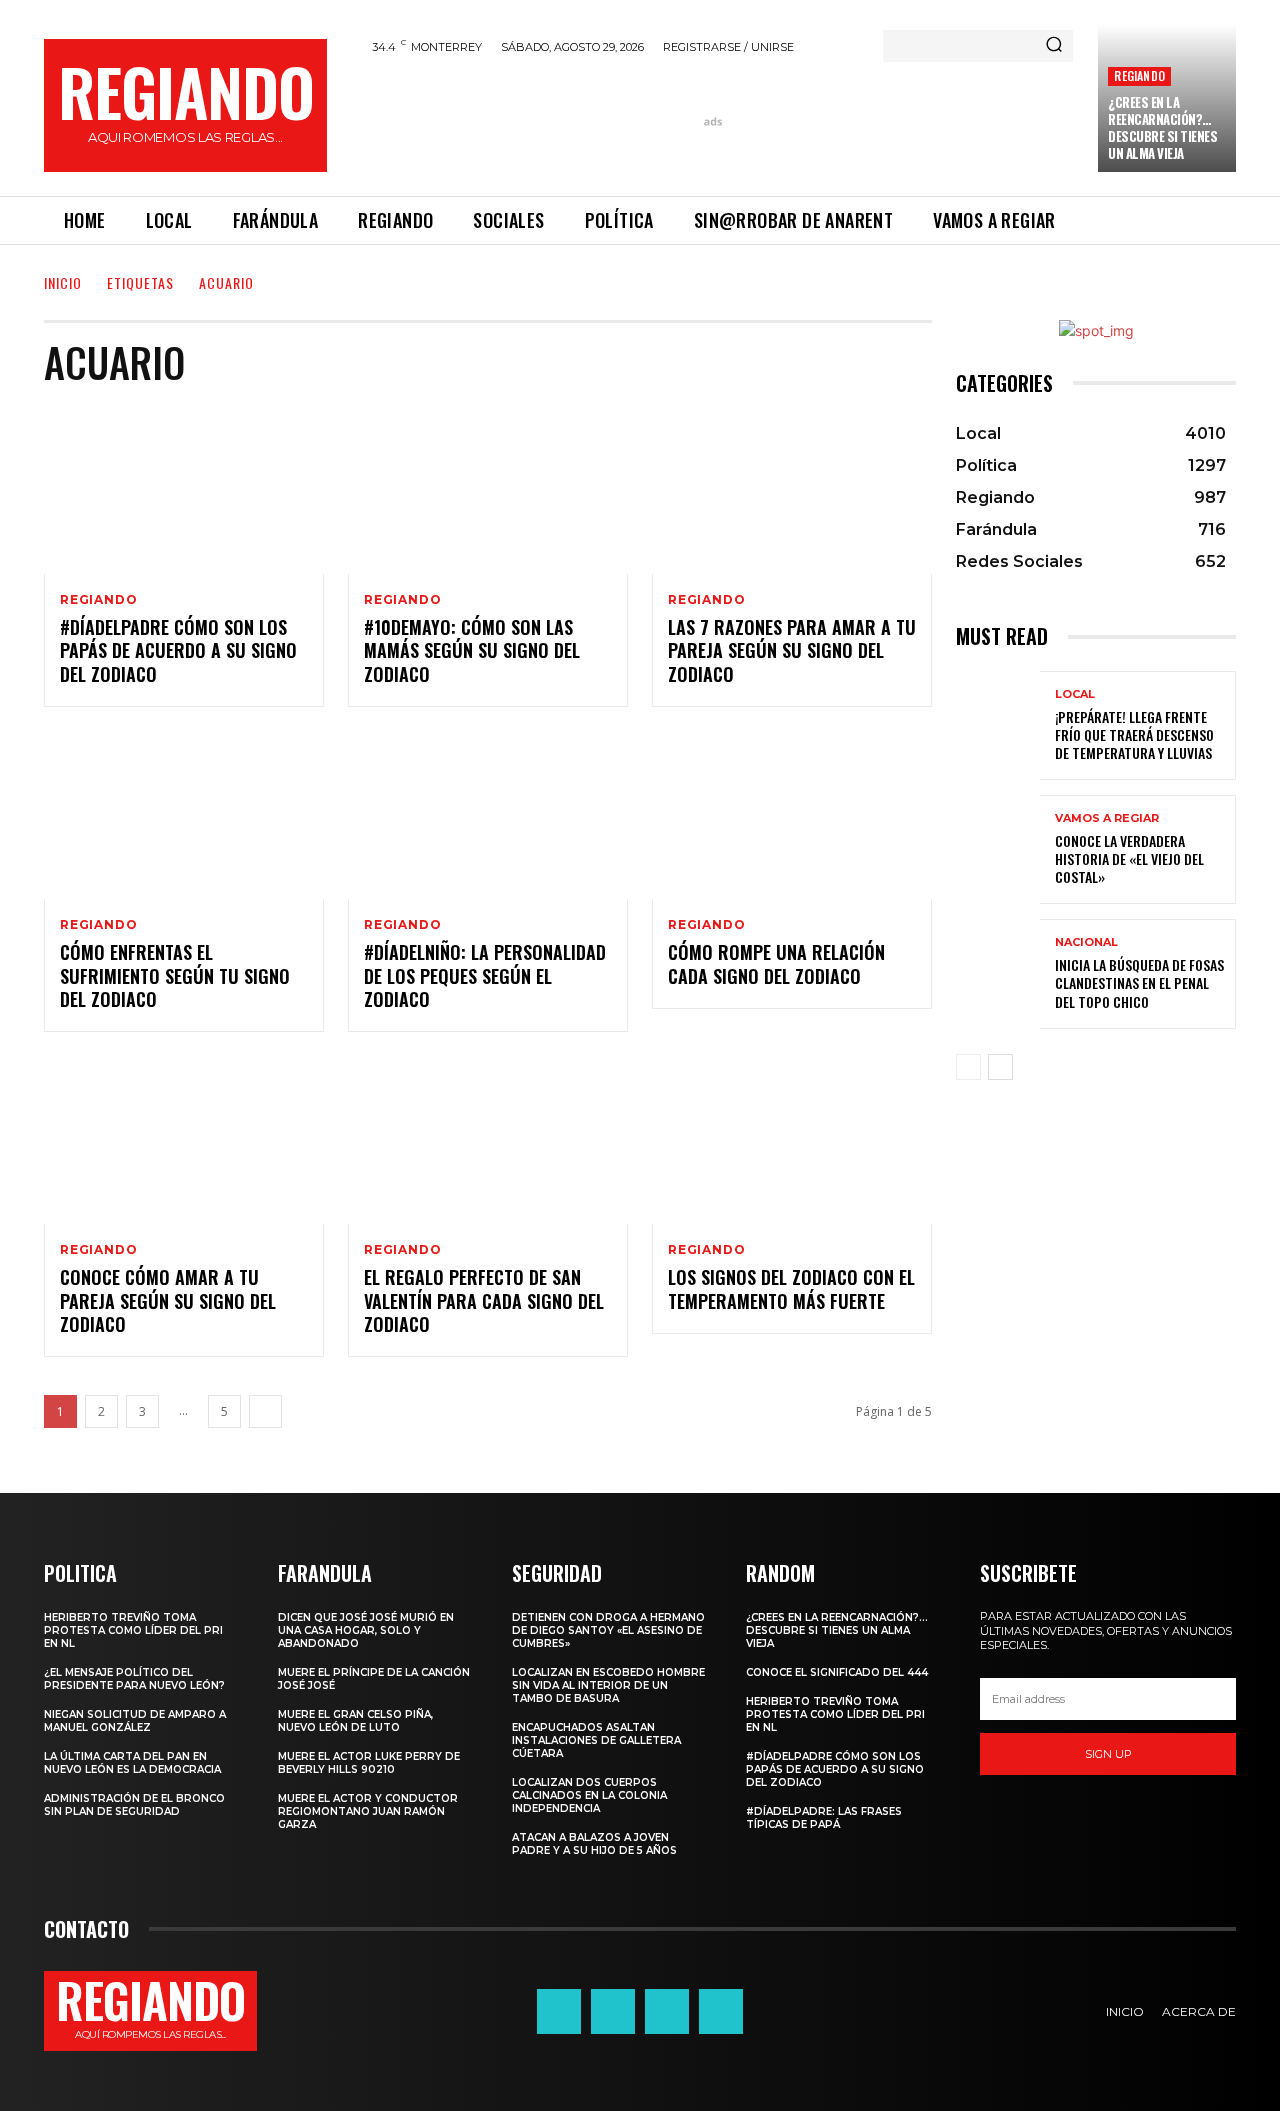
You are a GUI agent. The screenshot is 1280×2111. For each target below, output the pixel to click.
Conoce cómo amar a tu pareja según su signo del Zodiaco (168, 1300)
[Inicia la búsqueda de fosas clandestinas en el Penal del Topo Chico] (998, 973)
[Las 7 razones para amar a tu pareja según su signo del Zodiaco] (792, 490)
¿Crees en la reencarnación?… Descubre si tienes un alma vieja (1162, 127)
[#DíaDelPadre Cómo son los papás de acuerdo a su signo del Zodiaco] (184, 490)
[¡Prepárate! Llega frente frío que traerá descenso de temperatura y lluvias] (998, 725)
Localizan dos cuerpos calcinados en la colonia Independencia (589, 1795)
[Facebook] (559, 2011)
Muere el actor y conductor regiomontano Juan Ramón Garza (368, 1811)
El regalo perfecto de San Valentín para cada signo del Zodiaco (484, 1300)
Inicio (63, 282)
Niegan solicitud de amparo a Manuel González (135, 1721)
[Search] (1054, 46)
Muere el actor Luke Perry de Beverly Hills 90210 (369, 1763)
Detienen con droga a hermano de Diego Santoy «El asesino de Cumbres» (608, 1630)
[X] (667, 2011)
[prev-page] (968, 1067)
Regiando (1139, 75)
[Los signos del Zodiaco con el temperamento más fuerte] (792, 1140)
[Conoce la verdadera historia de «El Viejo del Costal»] (998, 849)
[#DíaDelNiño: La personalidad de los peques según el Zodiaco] (488, 815)
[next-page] (265, 1411)
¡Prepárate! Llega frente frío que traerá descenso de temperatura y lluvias (1134, 734)
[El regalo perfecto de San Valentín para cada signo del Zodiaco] (488, 1140)
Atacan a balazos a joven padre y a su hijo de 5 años (594, 1844)
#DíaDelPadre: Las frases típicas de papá (824, 1818)
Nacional (1086, 942)
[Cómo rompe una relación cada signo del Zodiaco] (792, 815)
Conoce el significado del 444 (837, 1672)
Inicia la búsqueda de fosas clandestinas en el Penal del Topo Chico (1139, 982)
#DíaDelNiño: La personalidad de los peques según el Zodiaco (485, 975)
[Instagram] (613, 2011)
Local (1075, 694)
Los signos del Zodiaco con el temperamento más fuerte (791, 1288)
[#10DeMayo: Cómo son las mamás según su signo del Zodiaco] (488, 490)
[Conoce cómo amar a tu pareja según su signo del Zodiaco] (184, 1140)
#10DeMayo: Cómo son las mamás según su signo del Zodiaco (472, 650)
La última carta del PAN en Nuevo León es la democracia (132, 1763)
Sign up (1108, 1754)
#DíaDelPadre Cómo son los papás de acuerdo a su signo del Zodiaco (178, 650)
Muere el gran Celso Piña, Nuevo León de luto (355, 1721)
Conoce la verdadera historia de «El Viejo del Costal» (1129, 858)
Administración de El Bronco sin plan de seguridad (134, 1805)
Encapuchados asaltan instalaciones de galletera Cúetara (596, 1740)
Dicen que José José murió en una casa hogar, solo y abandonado (366, 1630)
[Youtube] (721, 2011)
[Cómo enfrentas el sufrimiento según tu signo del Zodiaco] (184, 815)
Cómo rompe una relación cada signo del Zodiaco (776, 963)
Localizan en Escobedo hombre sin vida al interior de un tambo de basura (608, 1685)
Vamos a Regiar (1107, 818)
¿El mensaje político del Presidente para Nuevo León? (134, 1679)
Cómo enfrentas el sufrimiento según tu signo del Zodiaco (175, 975)
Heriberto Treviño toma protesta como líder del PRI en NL (133, 1630)
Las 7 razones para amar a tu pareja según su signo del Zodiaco (792, 650)
